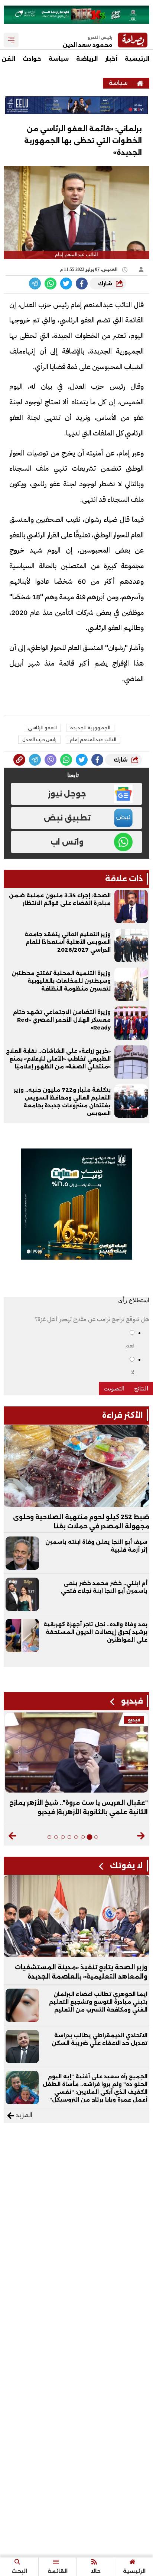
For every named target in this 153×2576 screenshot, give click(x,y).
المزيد (23, 2115)
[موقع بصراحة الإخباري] (140, 83)
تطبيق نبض (67, 818)
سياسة (59, 59)
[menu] (11, 40)
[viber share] (35, 284)
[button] (141, 1836)
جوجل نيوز (67, 794)
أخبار (111, 59)
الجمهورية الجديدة (90, 728)
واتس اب (67, 842)
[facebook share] (82, 284)
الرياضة (87, 59)
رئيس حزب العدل (39, 740)
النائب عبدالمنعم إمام (93, 740)
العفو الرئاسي (42, 728)
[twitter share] (66, 284)
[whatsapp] (19, 760)
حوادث (32, 59)
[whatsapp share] (51, 284)
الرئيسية (137, 59)
